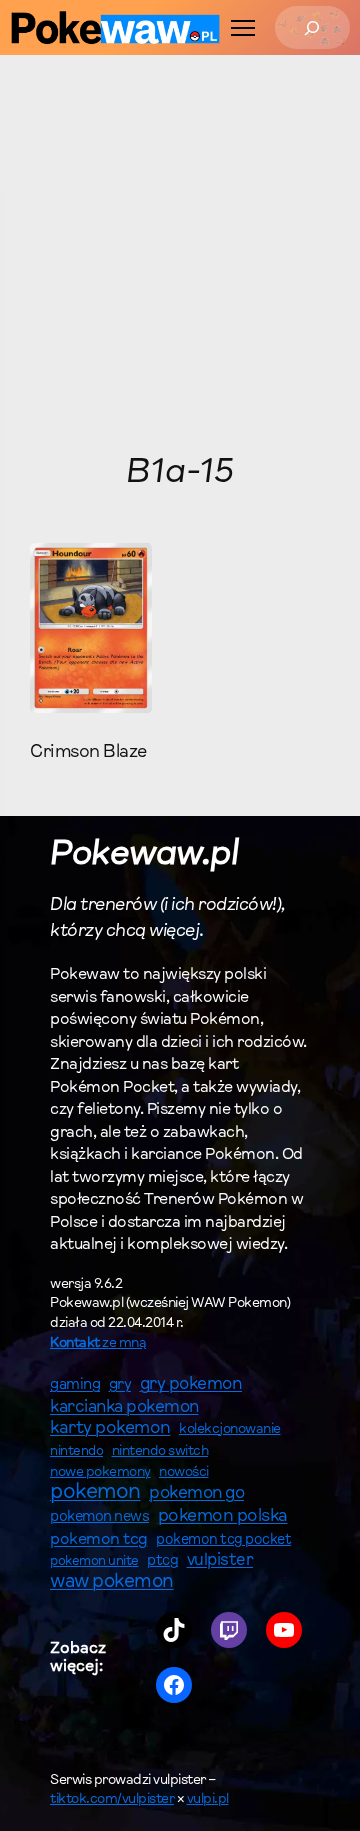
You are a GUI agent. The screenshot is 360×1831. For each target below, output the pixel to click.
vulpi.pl (208, 1800)
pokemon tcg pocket (223, 1540)
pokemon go (196, 1494)
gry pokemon (191, 1385)
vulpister (220, 1561)
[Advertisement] (180, 254)
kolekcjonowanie (230, 1430)
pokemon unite (94, 1561)
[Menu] (243, 28)
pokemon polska (223, 1517)
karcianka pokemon (124, 1407)
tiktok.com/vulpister (112, 1800)
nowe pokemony (100, 1473)
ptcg (162, 1561)
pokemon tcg (99, 1540)
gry (120, 1385)
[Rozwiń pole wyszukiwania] (312, 27)
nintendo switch (160, 1452)
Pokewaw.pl (144, 855)
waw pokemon (112, 1582)
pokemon (95, 1493)
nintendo (76, 1451)
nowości (184, 1473)
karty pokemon (110, 1429)
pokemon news (99, 1517)
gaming (75, 1385)
